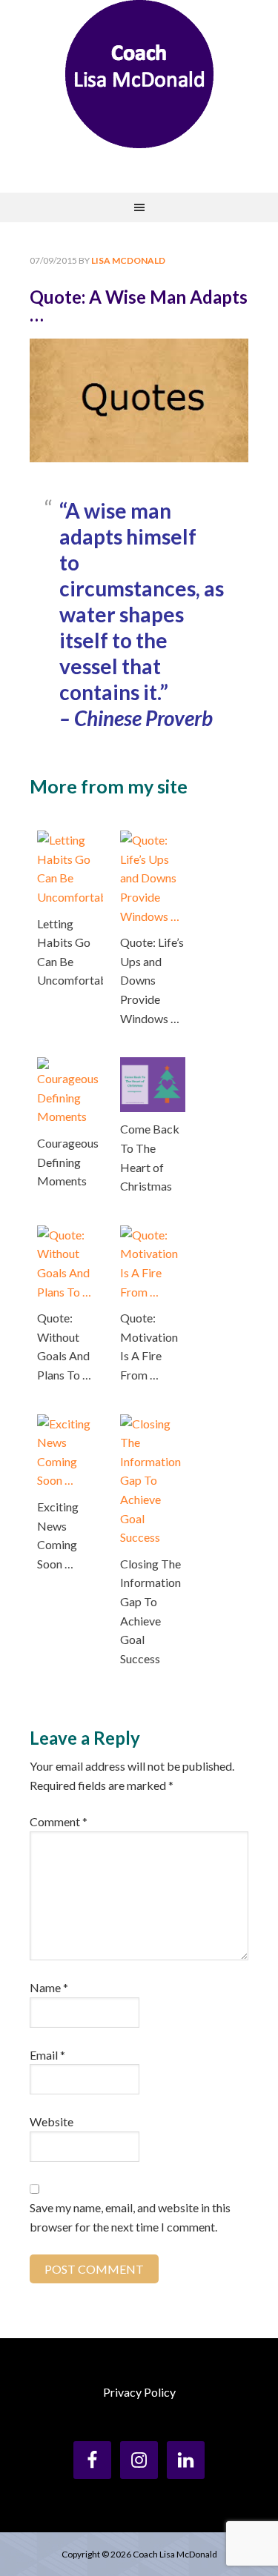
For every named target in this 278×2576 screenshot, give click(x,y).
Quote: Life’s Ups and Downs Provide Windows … (152, 980)
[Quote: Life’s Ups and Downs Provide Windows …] (153, 840)
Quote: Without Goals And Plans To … (64, 1346)
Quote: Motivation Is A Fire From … (149, 1346)
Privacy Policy (139, 2392)
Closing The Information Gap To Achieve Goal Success (150, 1611)
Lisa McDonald (139, 74)
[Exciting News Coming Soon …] (70, 1424)
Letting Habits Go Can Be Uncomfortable (70, 952)
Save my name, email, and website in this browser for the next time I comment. (130, 2217)
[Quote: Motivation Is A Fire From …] (153, 1235)
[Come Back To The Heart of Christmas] (153, 1066)
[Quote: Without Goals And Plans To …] (70, 1235)
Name (49, 1987)
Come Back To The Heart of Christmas (150, 1157)
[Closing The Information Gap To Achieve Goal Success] (153, 1424)
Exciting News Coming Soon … (58, 1535)
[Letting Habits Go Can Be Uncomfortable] (70, 840)
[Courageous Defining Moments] (70, 1066)
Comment (59, 1821)
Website (52, 2121)
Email (47, 2055)
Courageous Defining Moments (68, 1162)
